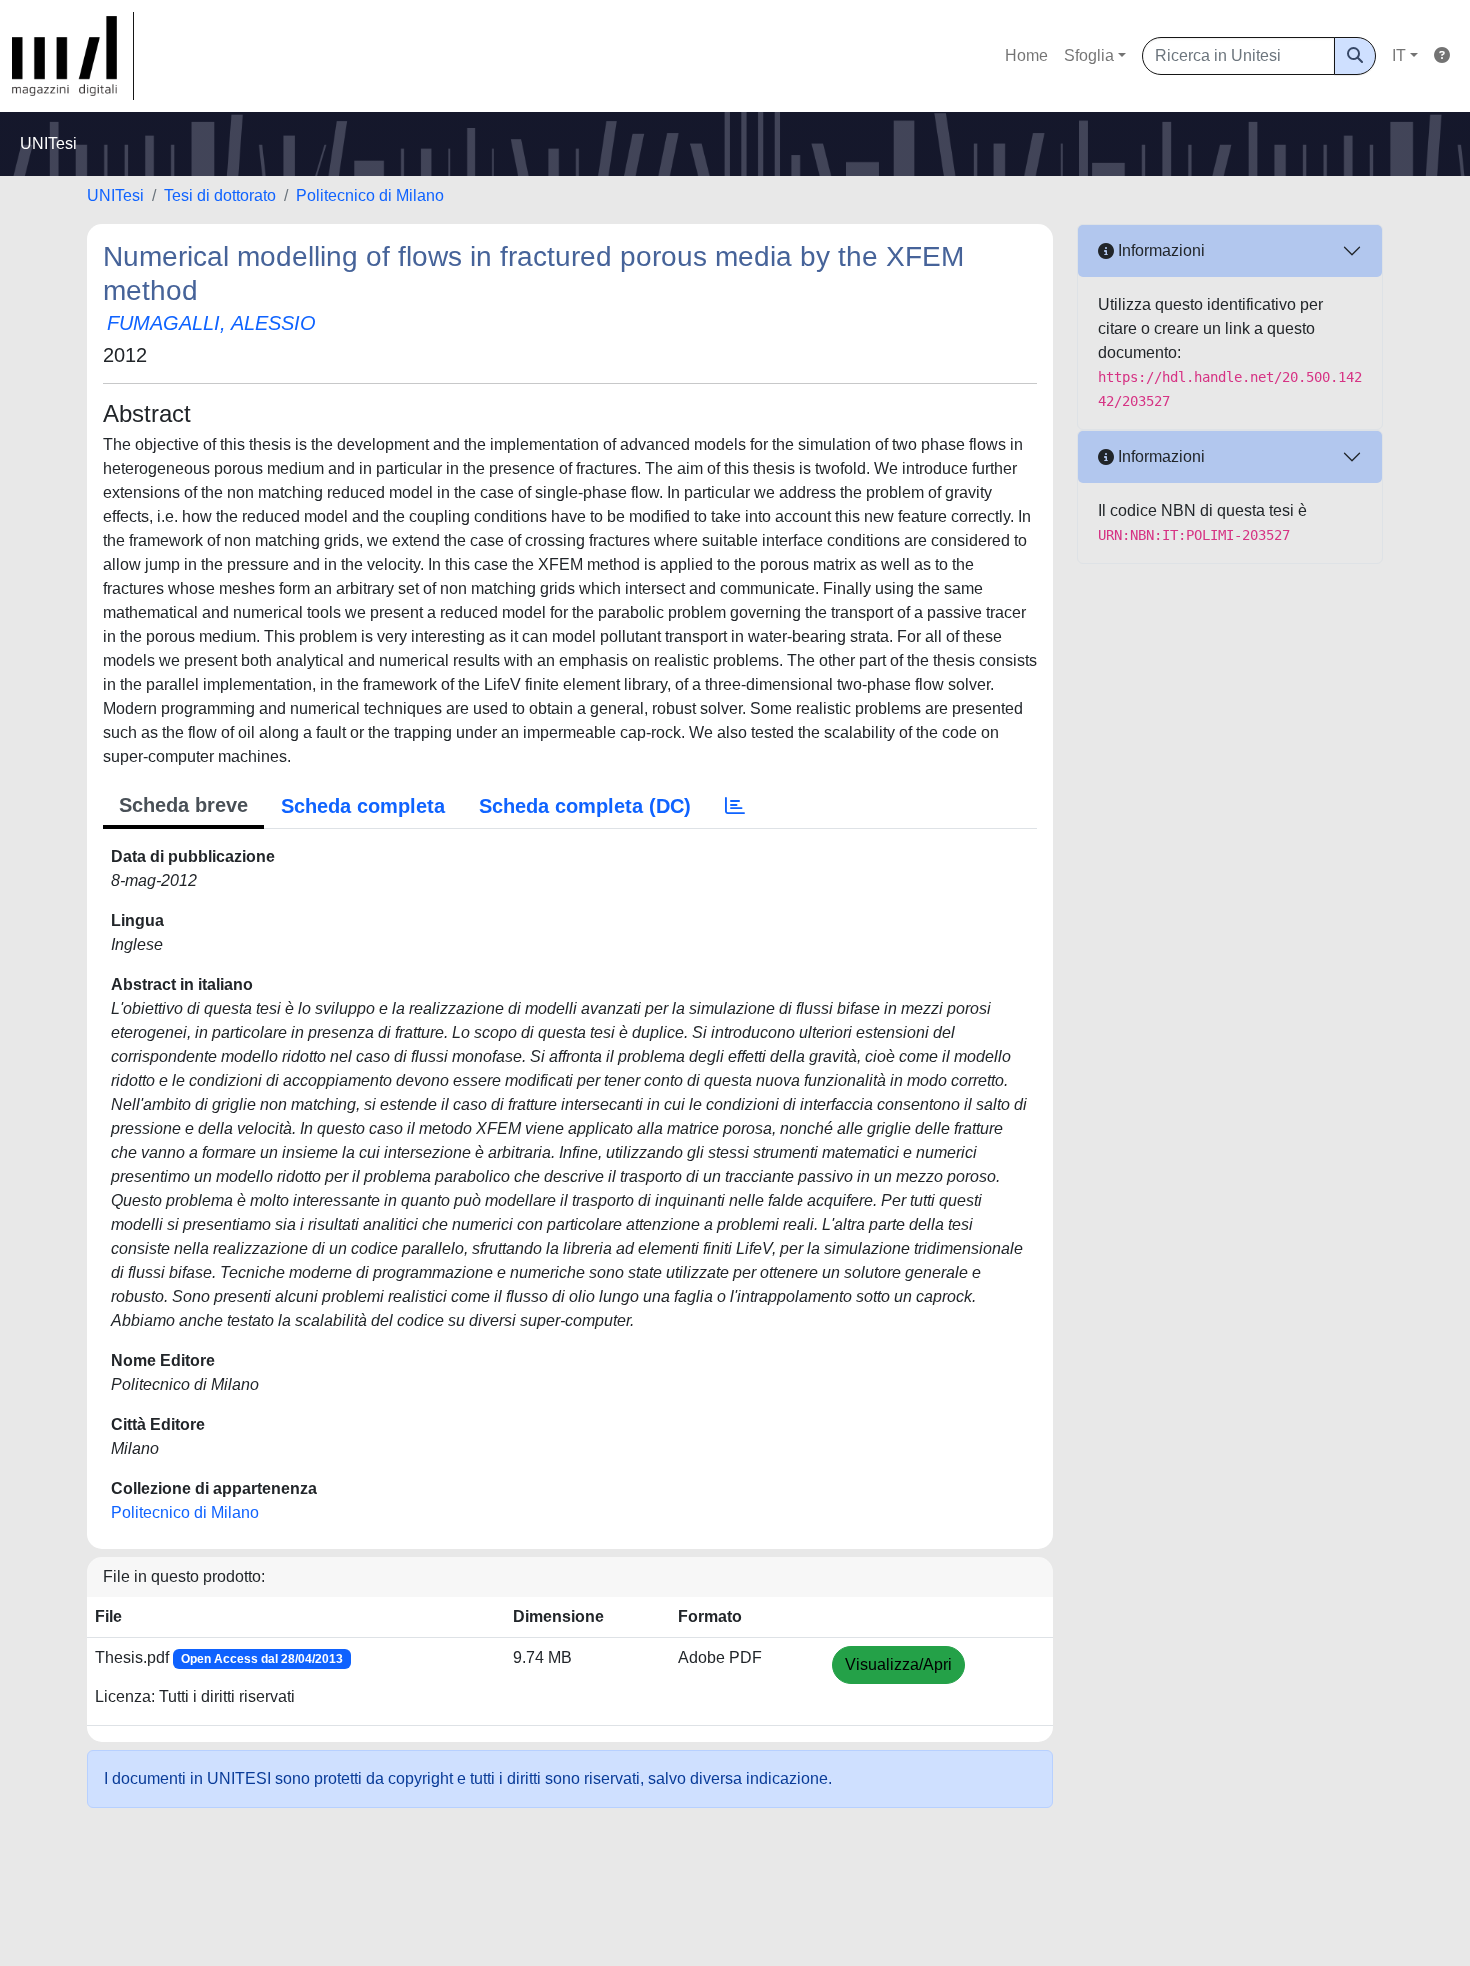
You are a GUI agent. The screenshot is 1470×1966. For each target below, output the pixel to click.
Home (1026, 55)
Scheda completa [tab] (363, 806)
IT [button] (1399, 55)
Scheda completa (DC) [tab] (585, 806)
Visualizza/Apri (898, 1664)
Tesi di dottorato (220, 195)
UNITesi (115, 195)
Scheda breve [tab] (183, 805)
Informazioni (1159, 250)
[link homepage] (73, 56)
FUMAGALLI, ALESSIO (211, 323)
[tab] (735, 806)
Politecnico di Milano (370, 195)
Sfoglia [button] (1089, 55)
